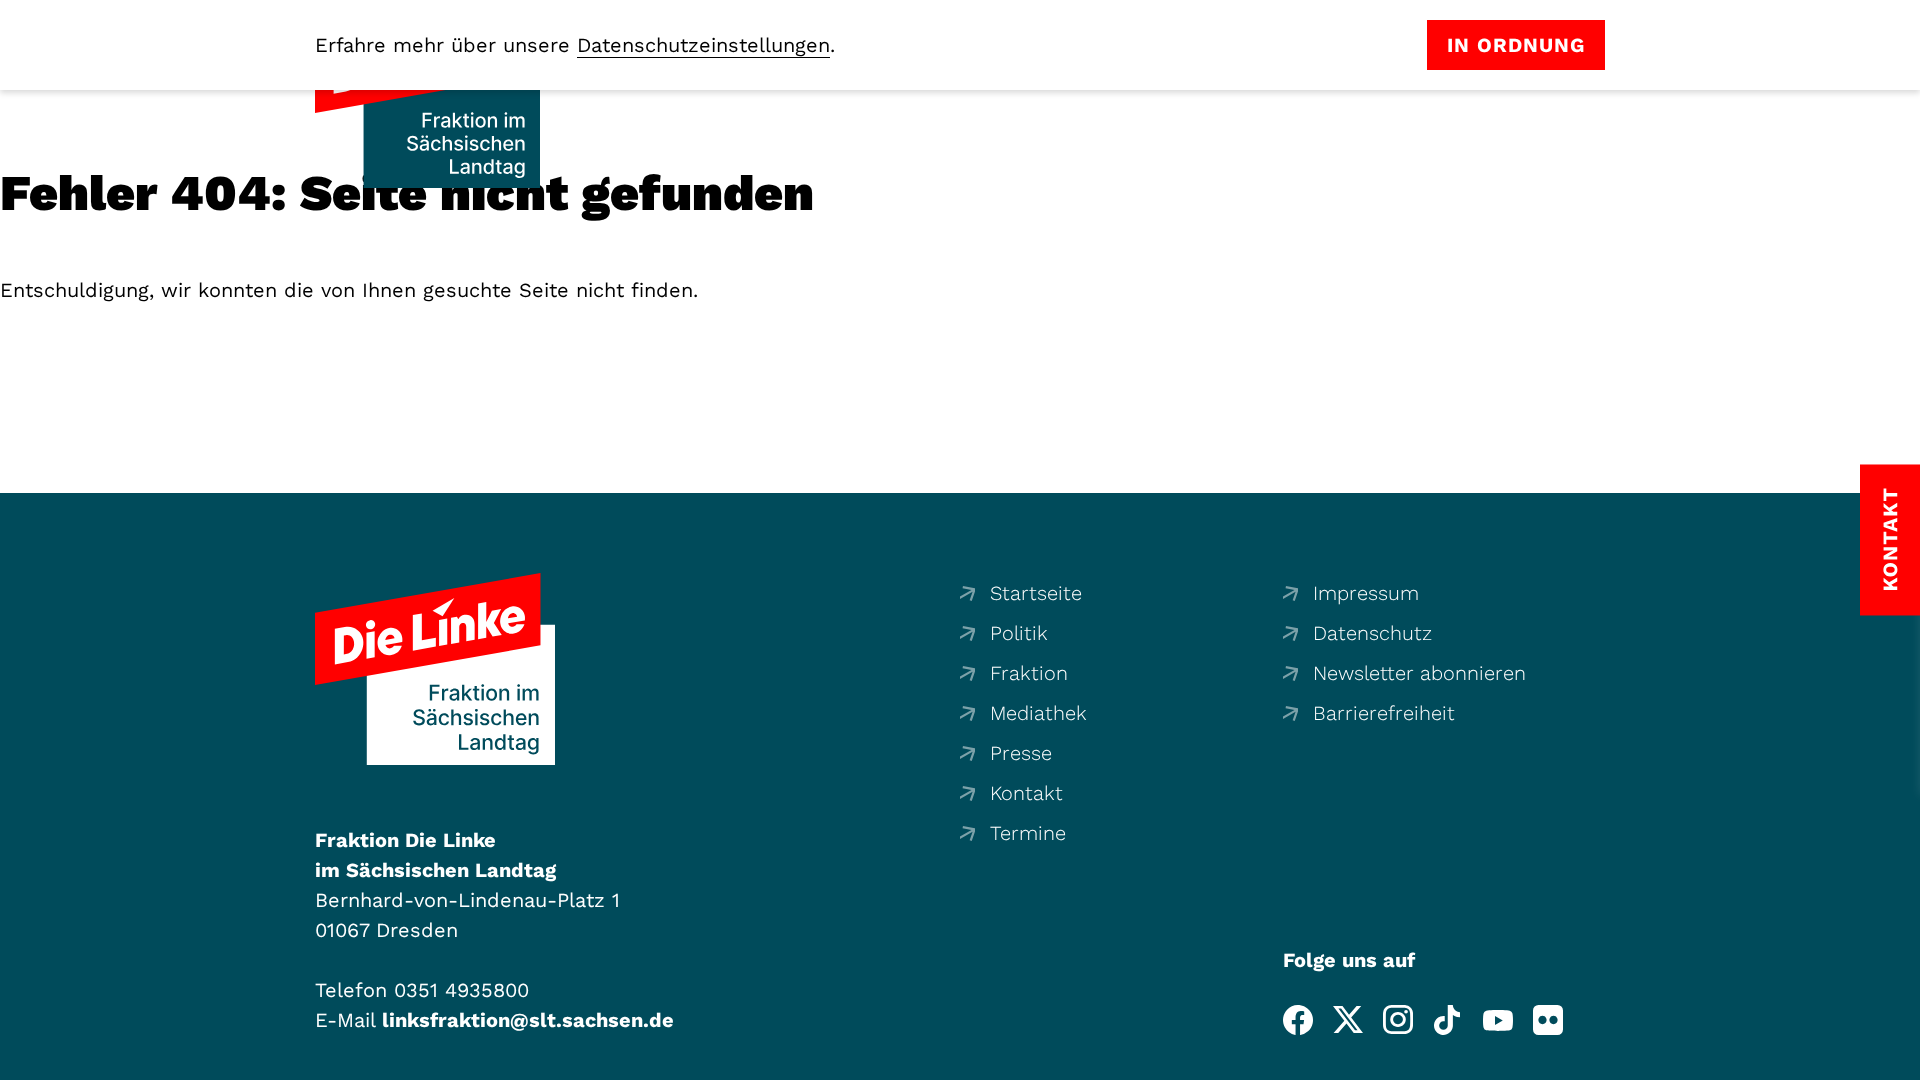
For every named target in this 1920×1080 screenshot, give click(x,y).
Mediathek (1038, 713)
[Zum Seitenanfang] (1899, 1059)
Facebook (1298, 1020)
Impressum (1366, 593)
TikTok (1448, 1020)
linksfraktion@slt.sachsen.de (528, 1020)
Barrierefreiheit (1384, 713)
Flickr (1548, 1020)
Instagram (1398, 1020)
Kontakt (1026, 793)
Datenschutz (1372, 633)
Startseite (1036, 593)
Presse (1021, 753)
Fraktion (1029, 673)
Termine (1028, 833)
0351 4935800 (461, 990)
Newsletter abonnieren (1419, 673)
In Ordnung (1516, 45)
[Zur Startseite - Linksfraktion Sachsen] (435, 669)
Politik (1019, 633)
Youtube (1498, 1020)
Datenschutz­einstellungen (703, 45)
